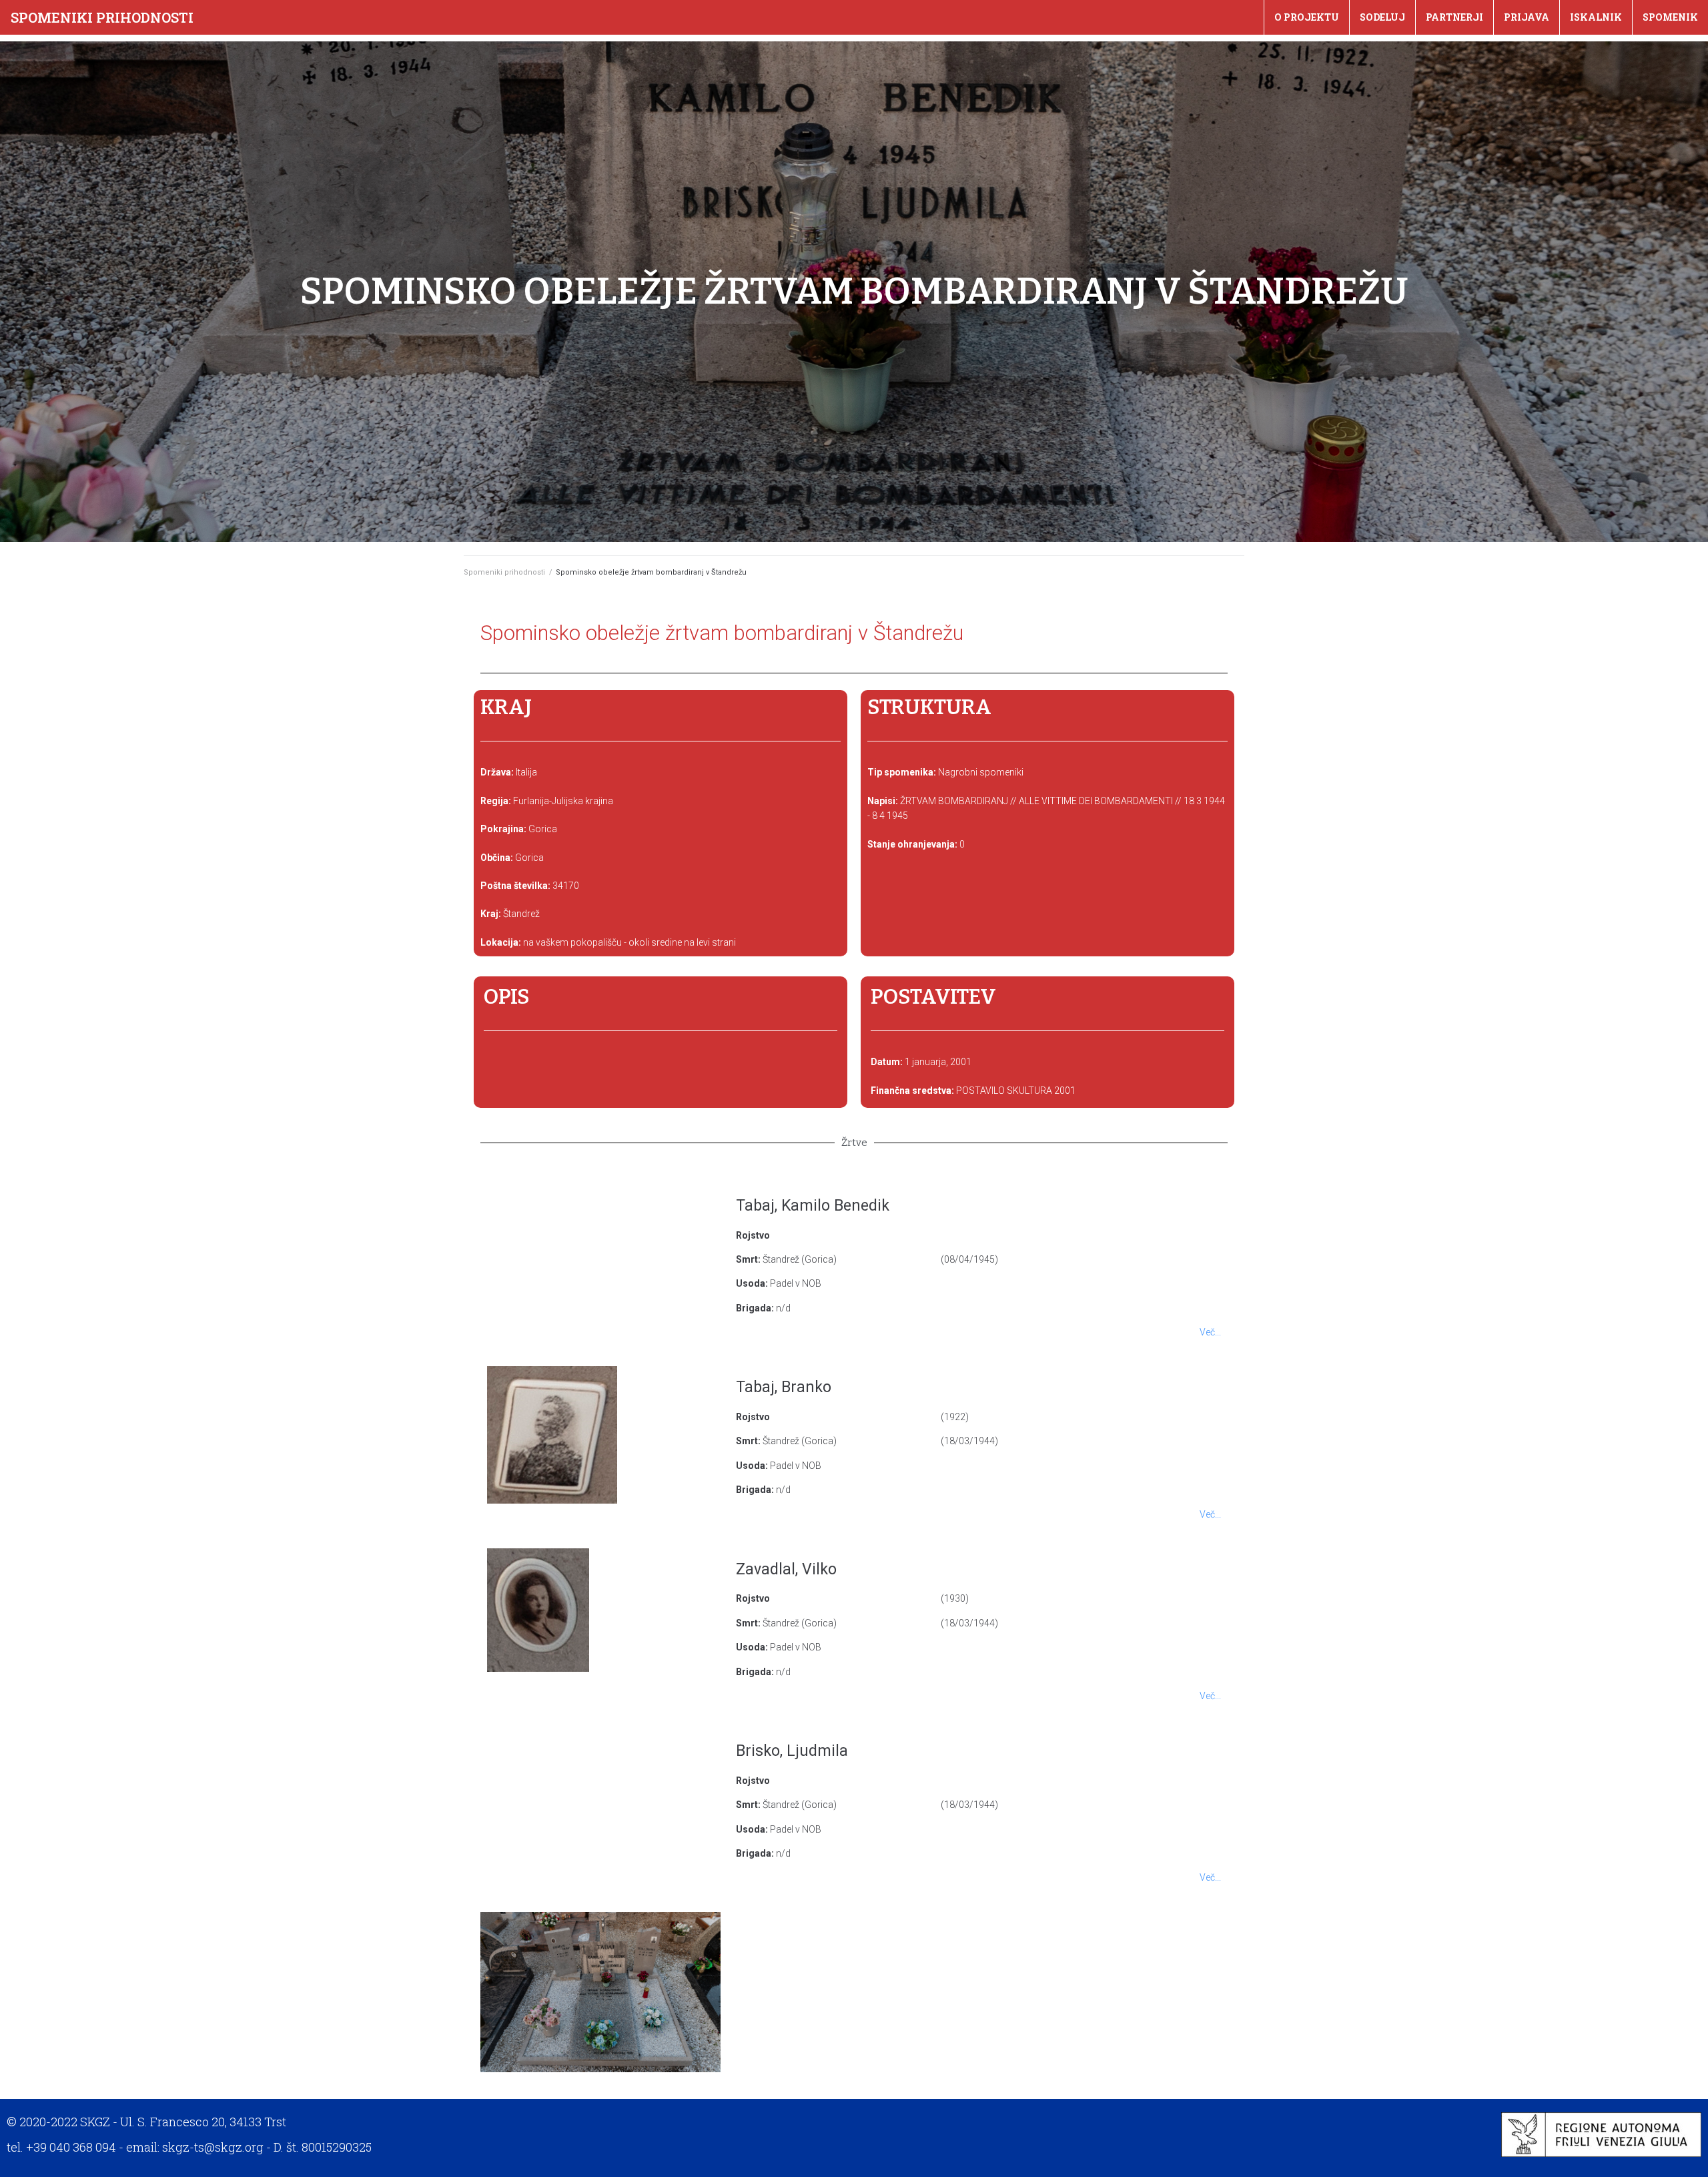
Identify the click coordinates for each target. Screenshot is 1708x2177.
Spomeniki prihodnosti (102, 17)
